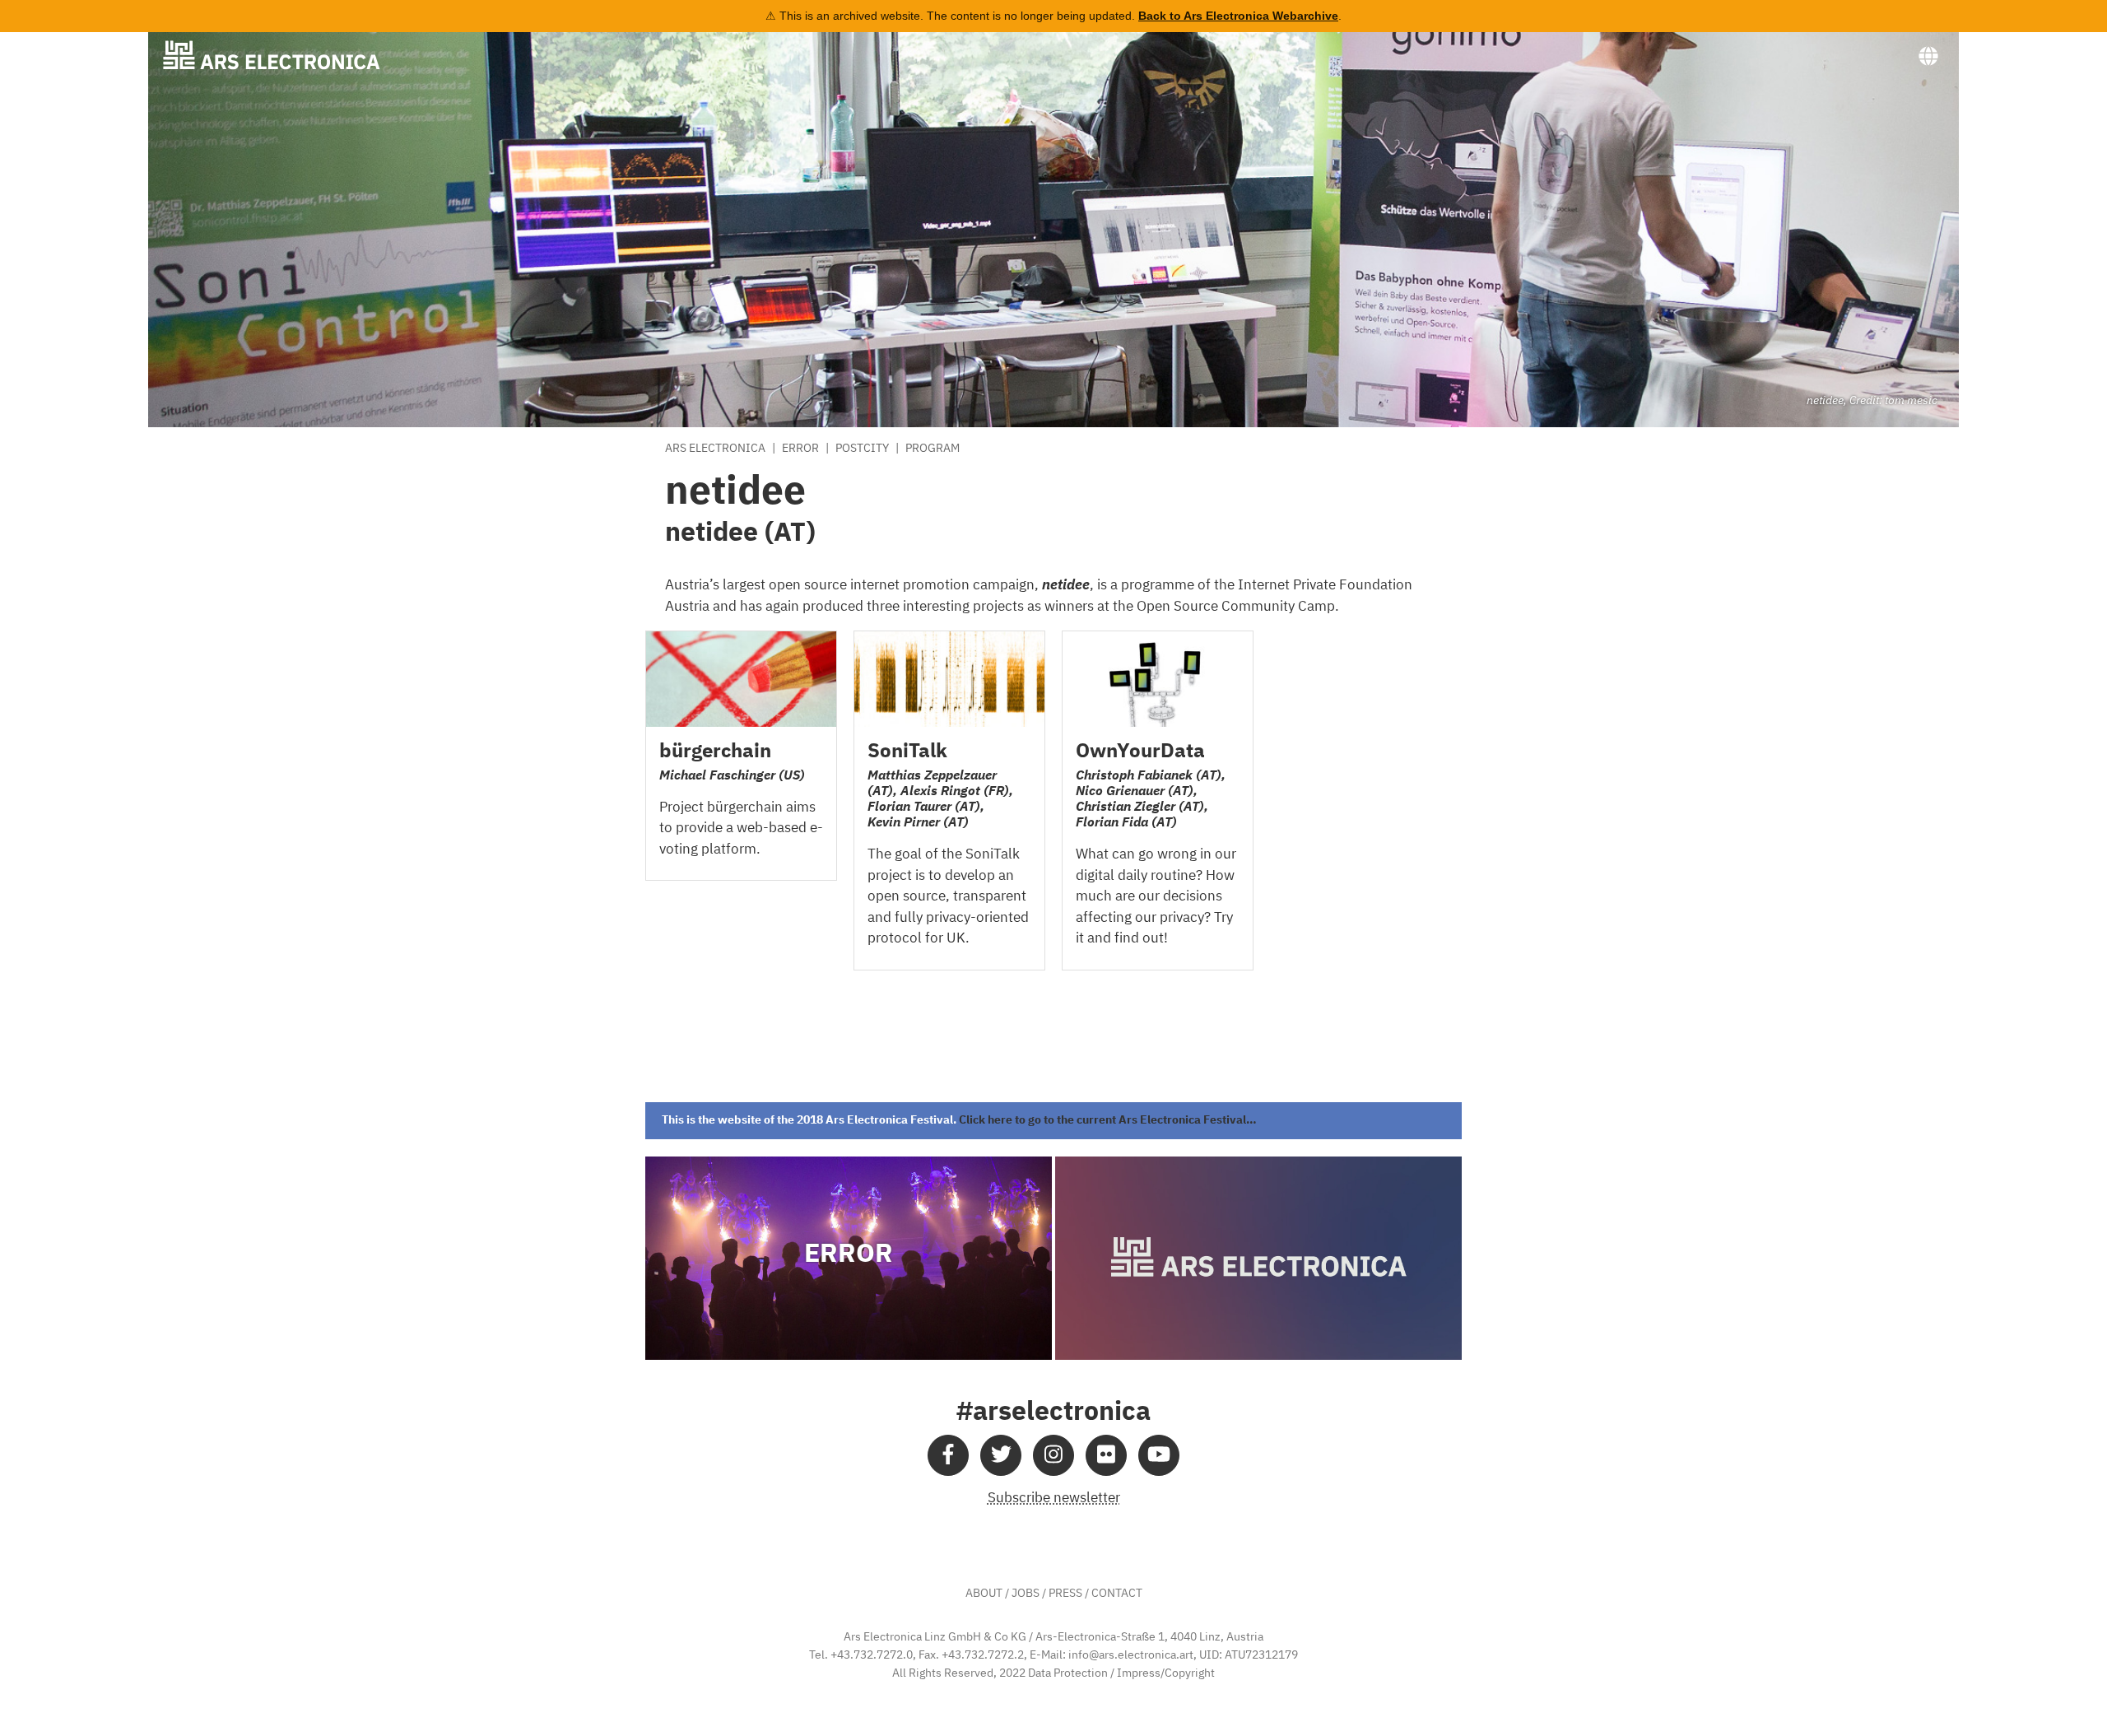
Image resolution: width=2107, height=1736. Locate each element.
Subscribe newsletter (1054, 1499)
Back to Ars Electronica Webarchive (1238, 16)
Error (800, 449)
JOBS (1026, 1594)
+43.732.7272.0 (872, 1655)
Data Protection (1068, 1673)
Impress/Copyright (1166, 1673)
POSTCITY (862, 449)
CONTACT (1117, 1594)
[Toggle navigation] (1928, 57)
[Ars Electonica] (285, 55)
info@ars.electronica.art (1131, 1655)
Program (933, 449)
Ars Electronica (715, 449)
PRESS (1065, 1594)
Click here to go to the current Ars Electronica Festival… (1108, 1120)
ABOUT (984, 1594)
